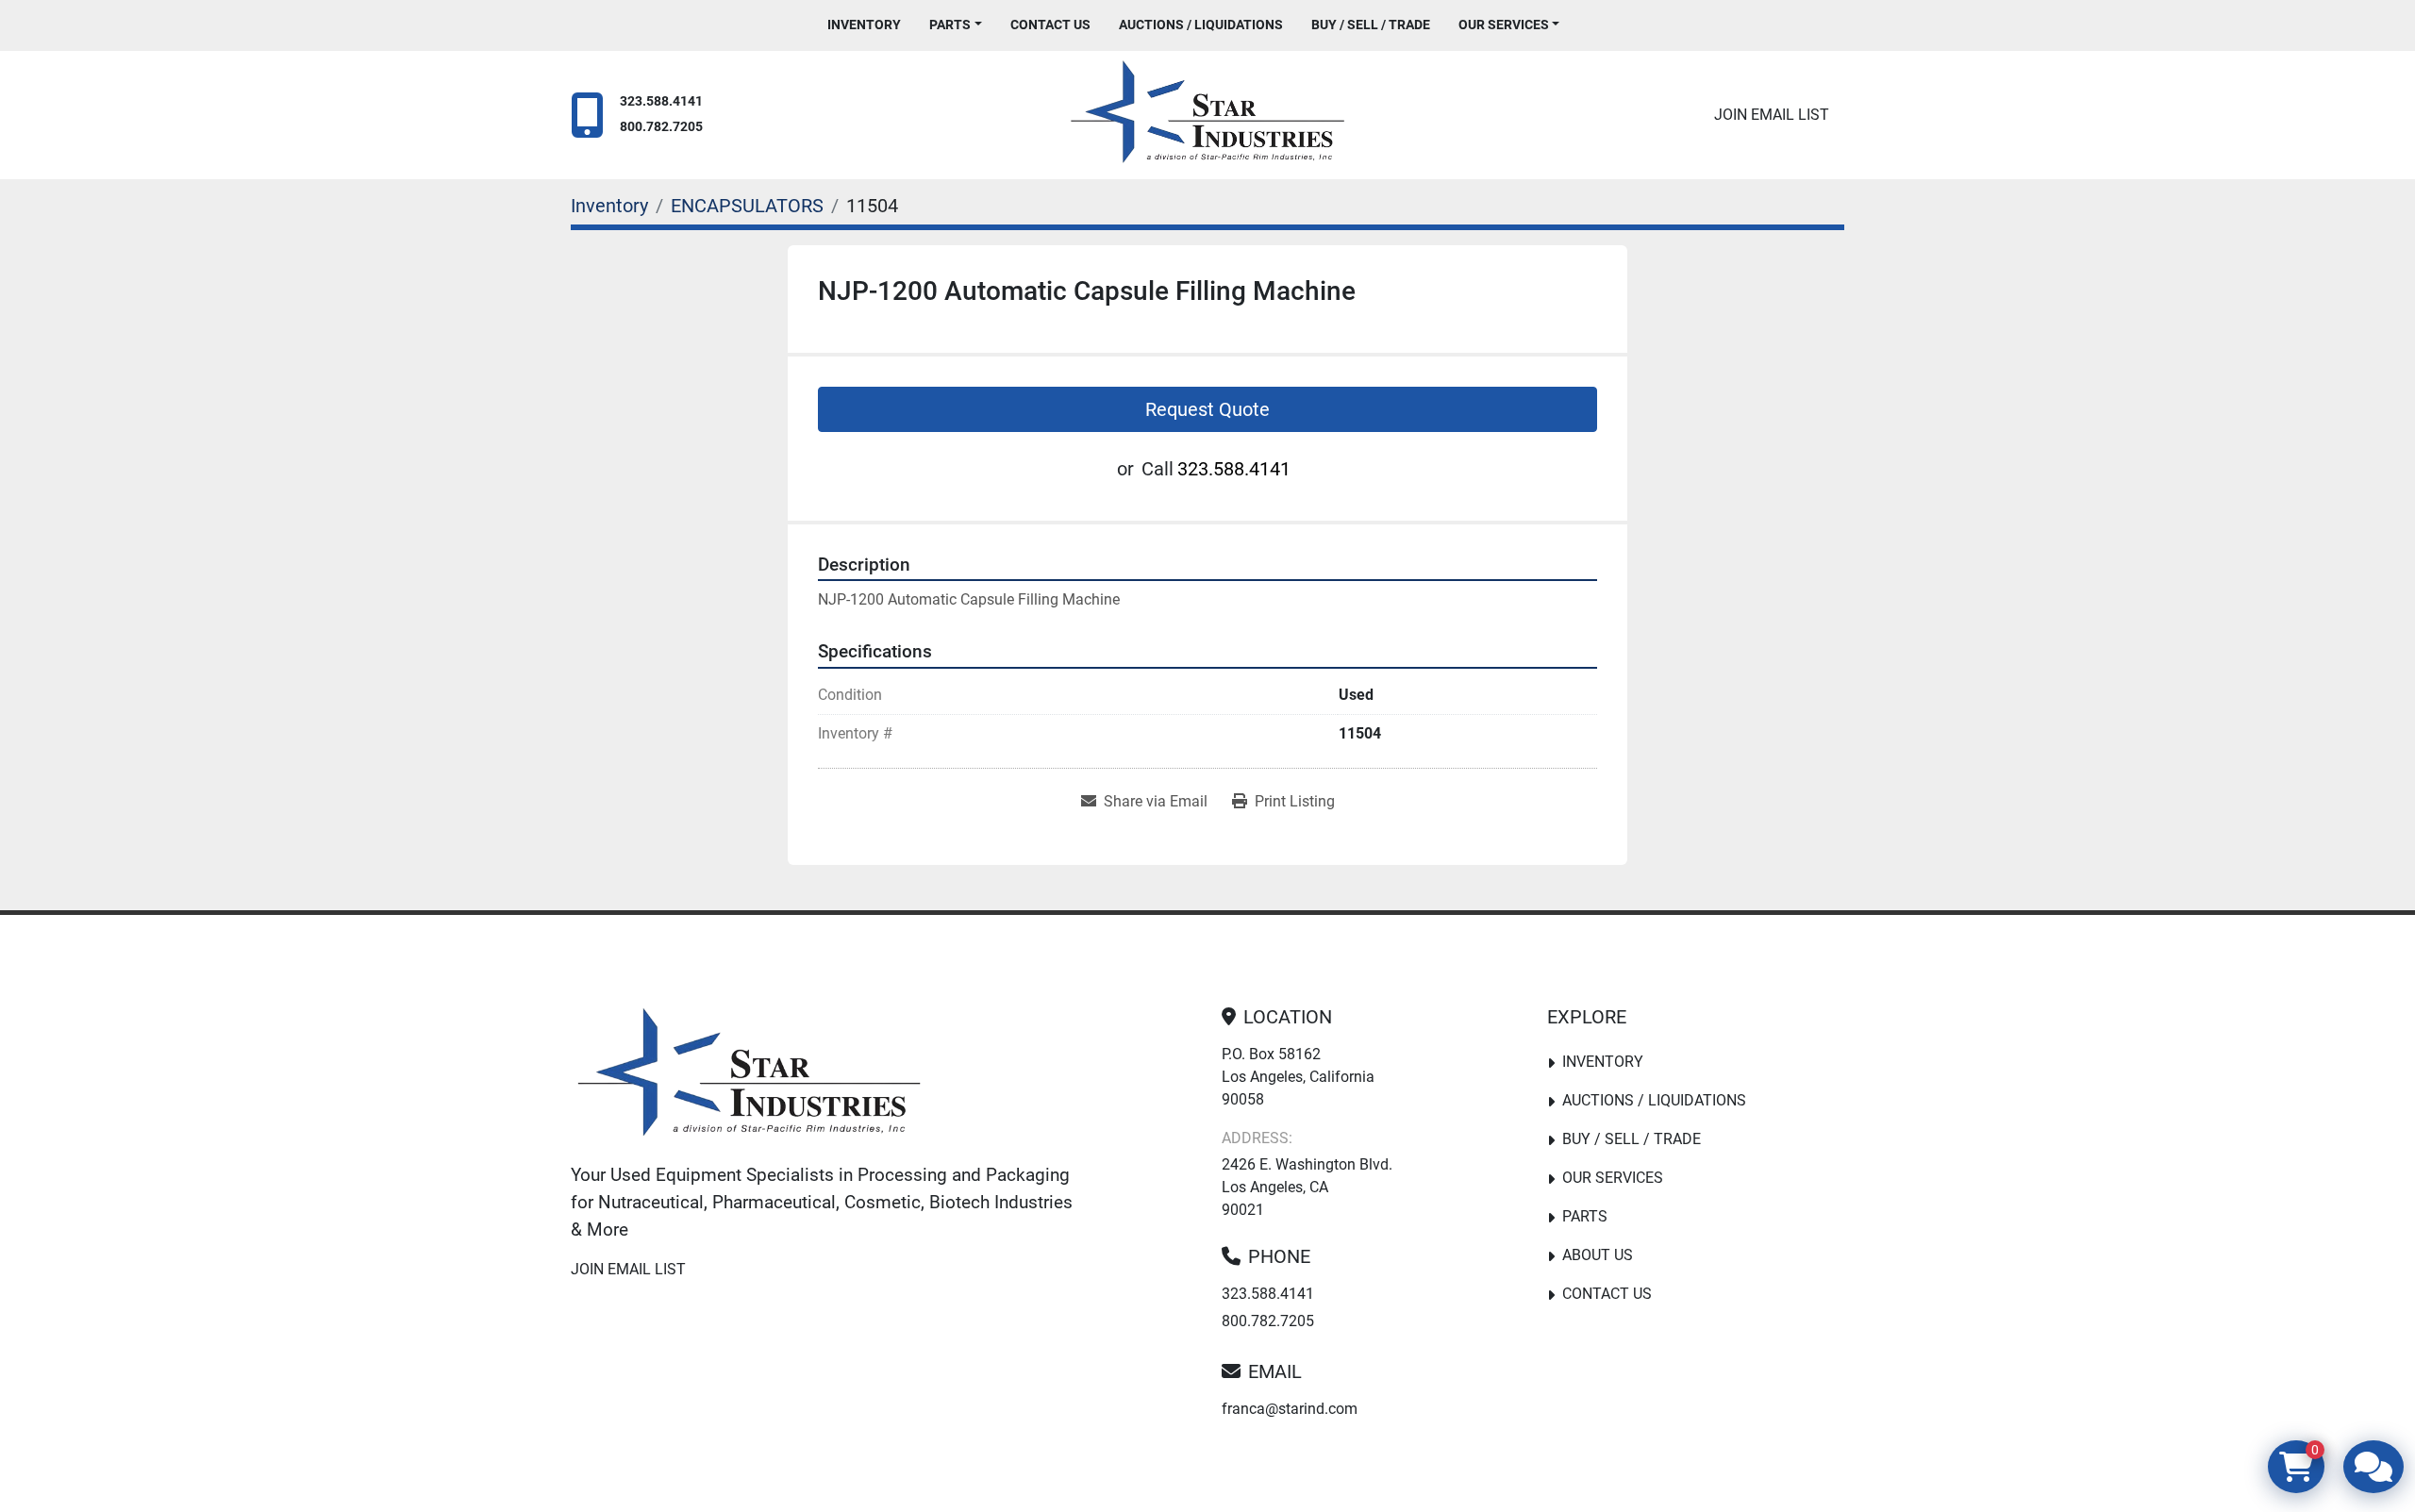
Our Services (1504, 25)
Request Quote (1207, 409)
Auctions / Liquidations (1201, 25)
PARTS (950, 25)
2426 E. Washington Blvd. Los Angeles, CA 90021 (1307, 1187)
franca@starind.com (1290, 1409)
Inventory (864, 25)
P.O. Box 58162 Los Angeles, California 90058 (1298, 1077)
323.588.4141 (661, 101)
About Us (1598, 1255)
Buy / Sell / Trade (1371, 25)
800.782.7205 (661, 127)
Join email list (1772, 115)
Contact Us (1050, 25)
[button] (956, 25)
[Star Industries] (749, 1076)
